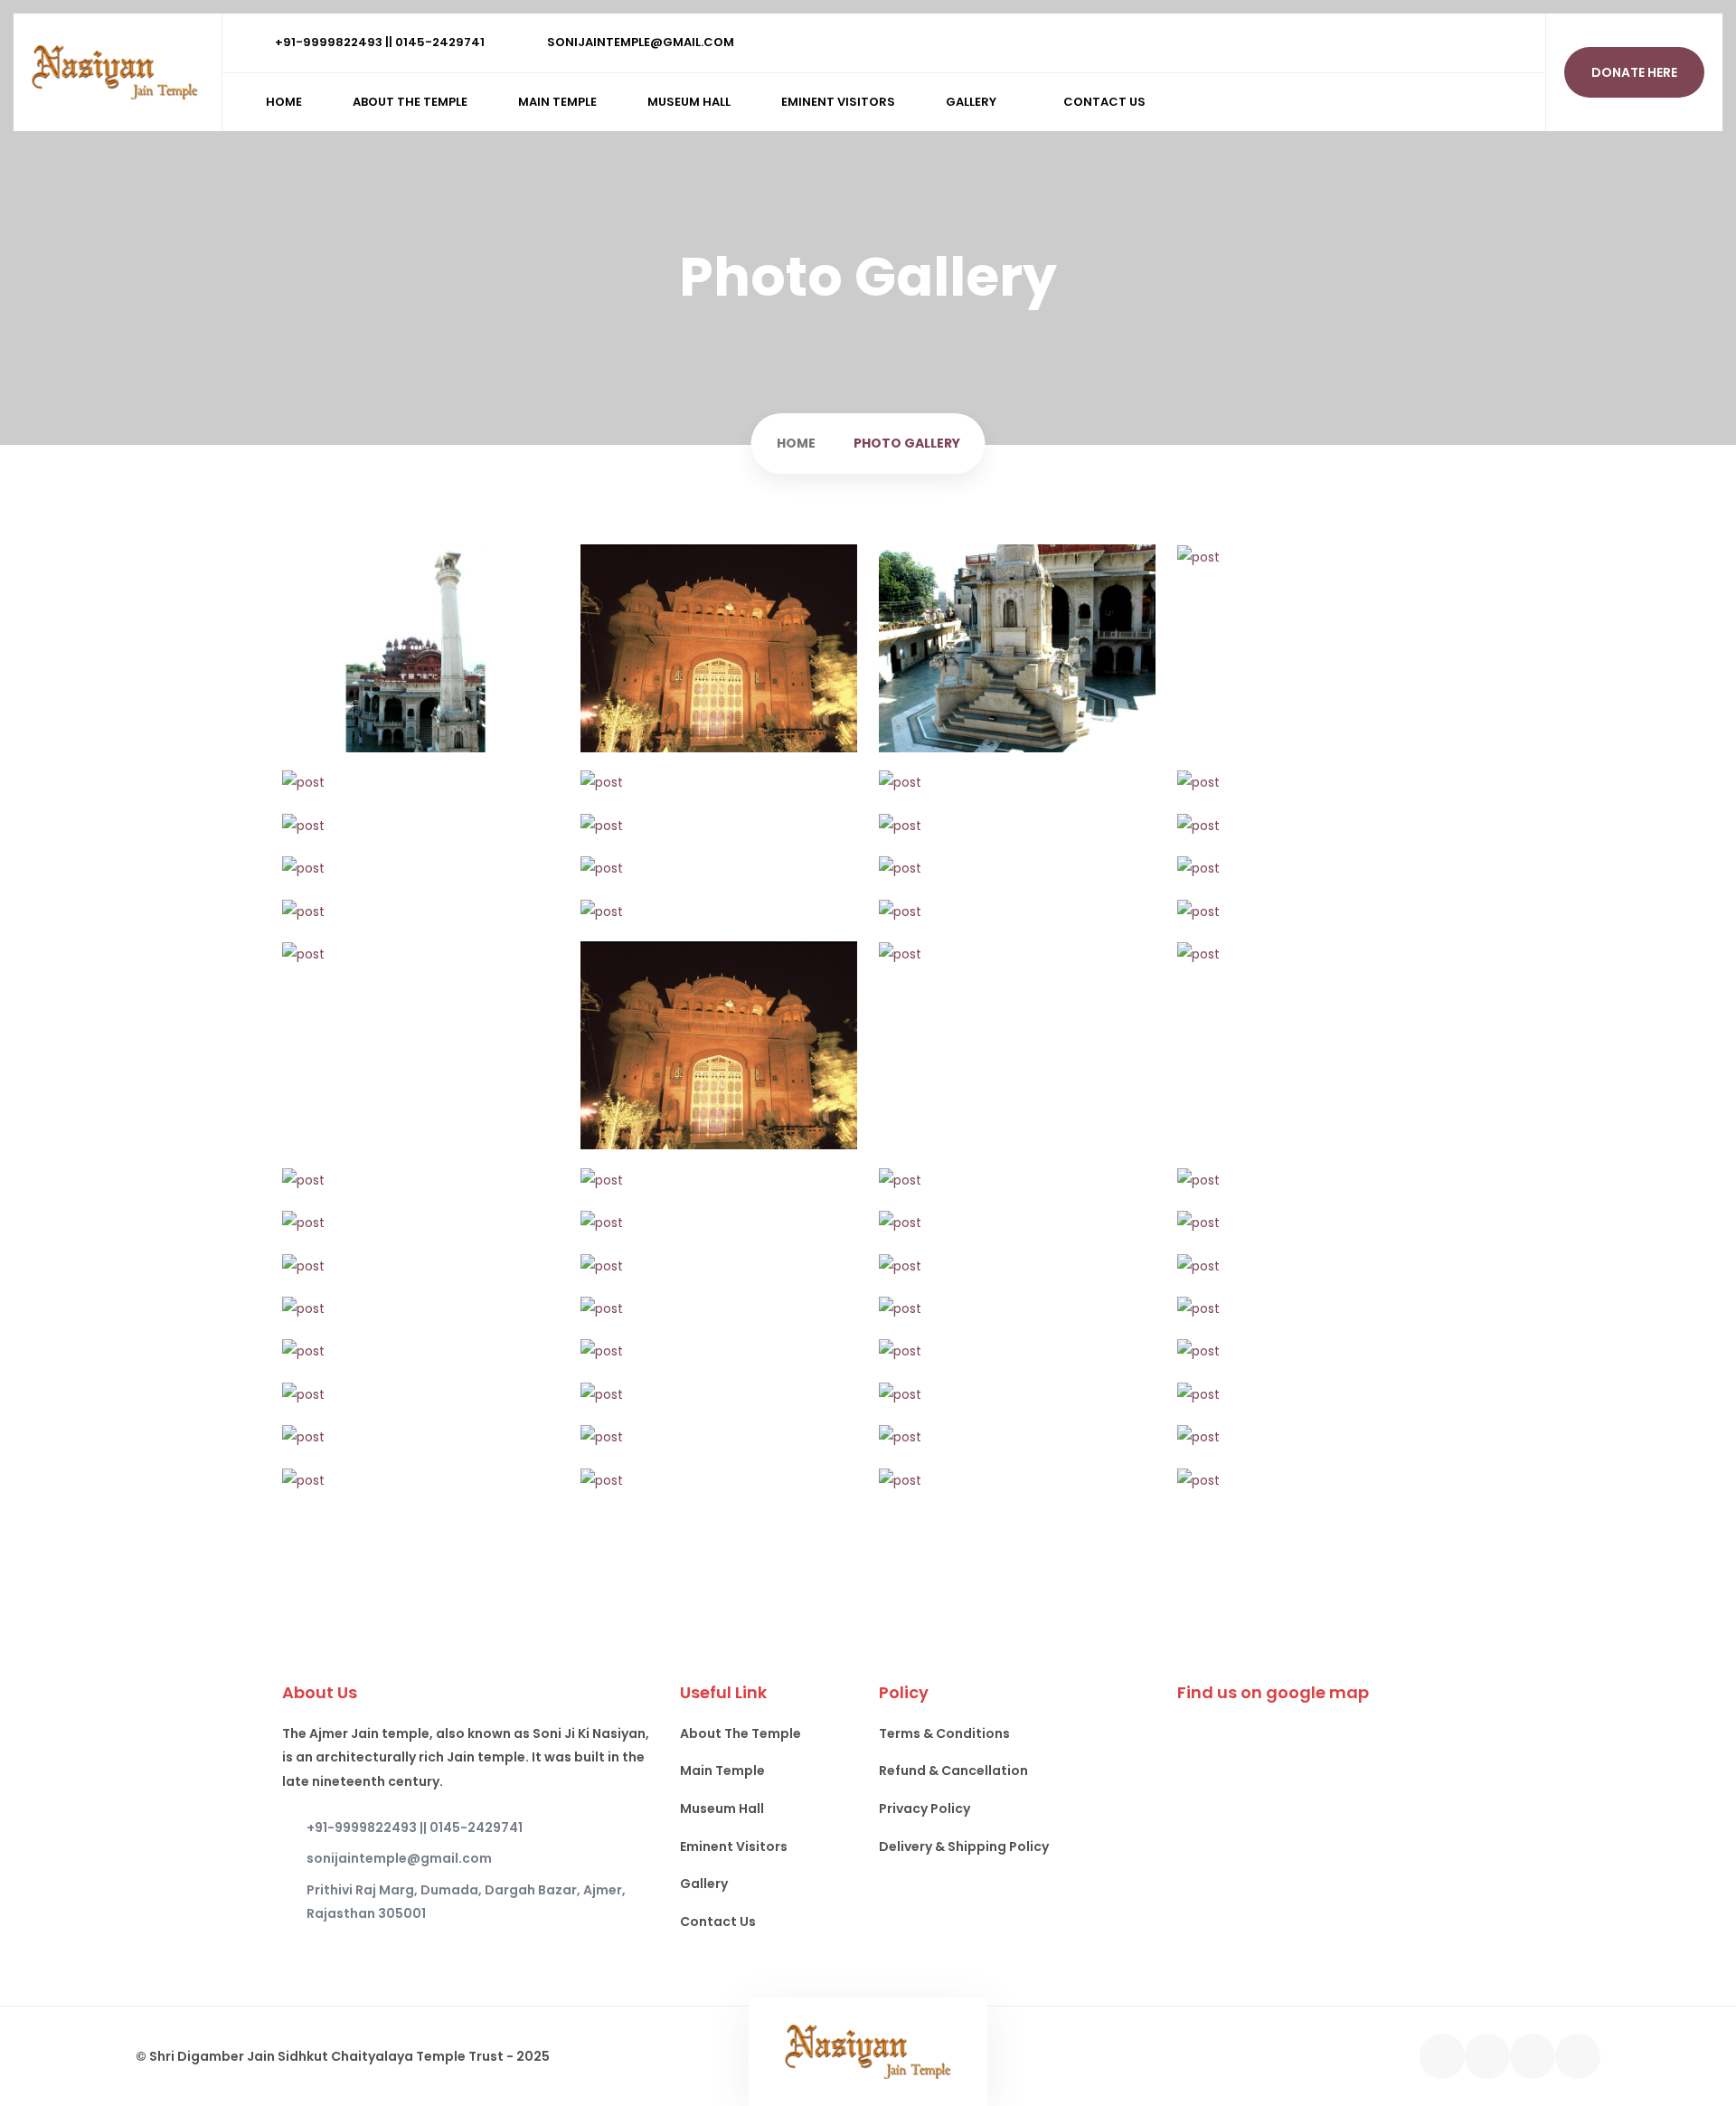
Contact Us (1104, 102)
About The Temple (410, 102)
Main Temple (557, 102)
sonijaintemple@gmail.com (639, 42)
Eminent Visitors (838, 102)
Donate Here (1634, 72)
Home (284, 102)
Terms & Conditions (944, 1733)
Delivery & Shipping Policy (964, 1846)
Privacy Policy (925, 1809)
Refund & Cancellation (953, 1771)
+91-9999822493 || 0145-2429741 (378, 42)
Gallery (971, 102)
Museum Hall (689, 102)
